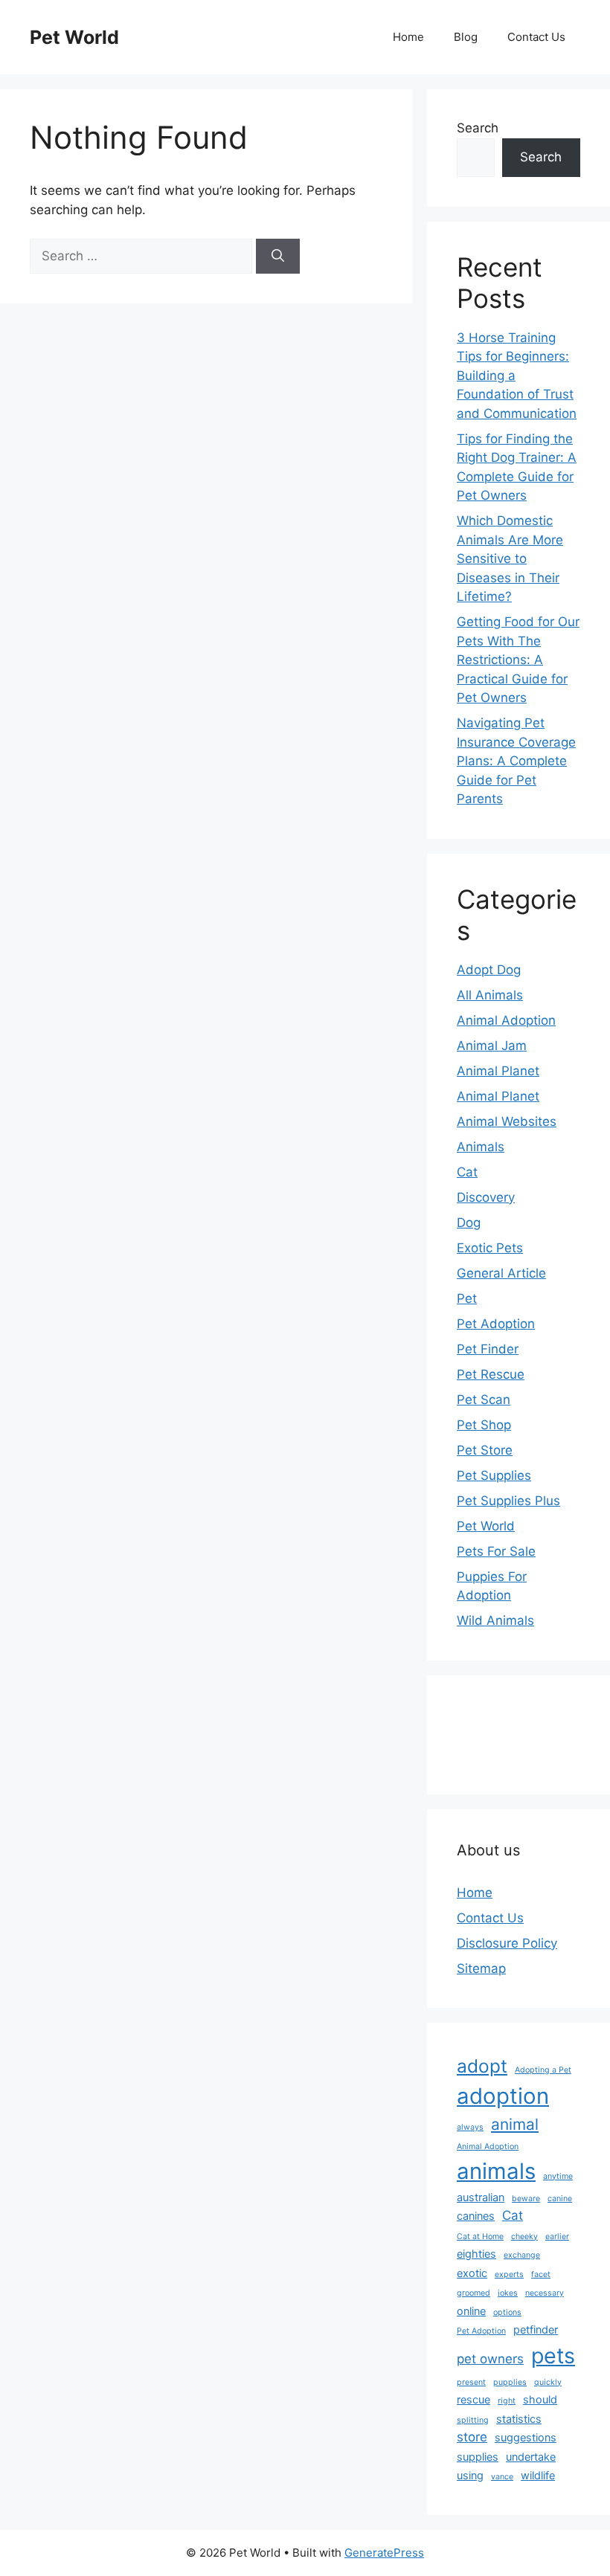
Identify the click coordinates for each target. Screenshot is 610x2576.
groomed (473, 2293)
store (472, 2437)
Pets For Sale (496, 1551)
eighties (476, 2254)
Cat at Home (480, 2237)
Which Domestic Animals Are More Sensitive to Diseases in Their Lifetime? (510, 558)
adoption (503, 2096)
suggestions (526, 2437)
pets (553, 2356)
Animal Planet (498, 1071)
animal (515, 2124)
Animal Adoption (506, 1020)
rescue (473, 2399)
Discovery (486, 1197)
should (540, 2399)
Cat (467, 1172)
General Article (501, 1273)
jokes (508, 2293)
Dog (469, 1223)
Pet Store (485, 1450)
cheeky (524, 2237)
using (470, 2475)
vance (502, 2477)
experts (509, 2274)
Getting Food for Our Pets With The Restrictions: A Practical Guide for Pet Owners (518, 660)
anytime (558, 2176)
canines (476, 2216)
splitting (473, 2420)
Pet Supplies (494, 1475)
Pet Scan (484, 1400)
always (470, 2127)
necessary (545, 2293)
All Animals (490, 995)
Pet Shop (484, 1425)
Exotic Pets (490, 1248)
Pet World (74, 37)
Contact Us (536, 37)
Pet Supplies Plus (508, 1501)
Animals (481, 1147)
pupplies (510, 2382)
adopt (482, 2066)
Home (408, 37)
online (471, 2311)
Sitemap (481, 1968)
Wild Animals (495, 1620)
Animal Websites (507, 1121)
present (471, 2382)
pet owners (490, 2359)
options (507, 2312)
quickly (548, 2382)
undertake (531, 2457)
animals (496, 2171)
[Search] (278, 257)
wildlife (538, 2475)
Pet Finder (488, 1349)
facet (541, 2274)
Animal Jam (492, 1046)
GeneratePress (384, 2553)
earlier (557, 2237)
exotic (472, 2273)
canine (560, 2199)
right (507, 2401)
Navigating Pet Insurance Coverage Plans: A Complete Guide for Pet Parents (516, 761)
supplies (478, 2457)
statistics (519, 2419)
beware (526, 2199)
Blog (466, 37)
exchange (522, 2255)
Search (478, 128)
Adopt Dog (489, 970)
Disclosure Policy (507, 1943)
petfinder (536, 2329)
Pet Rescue (491, 1374)
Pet (467, 1298)
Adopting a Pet (543, 2070)
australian (481, 2197)
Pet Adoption (496, 1324)
